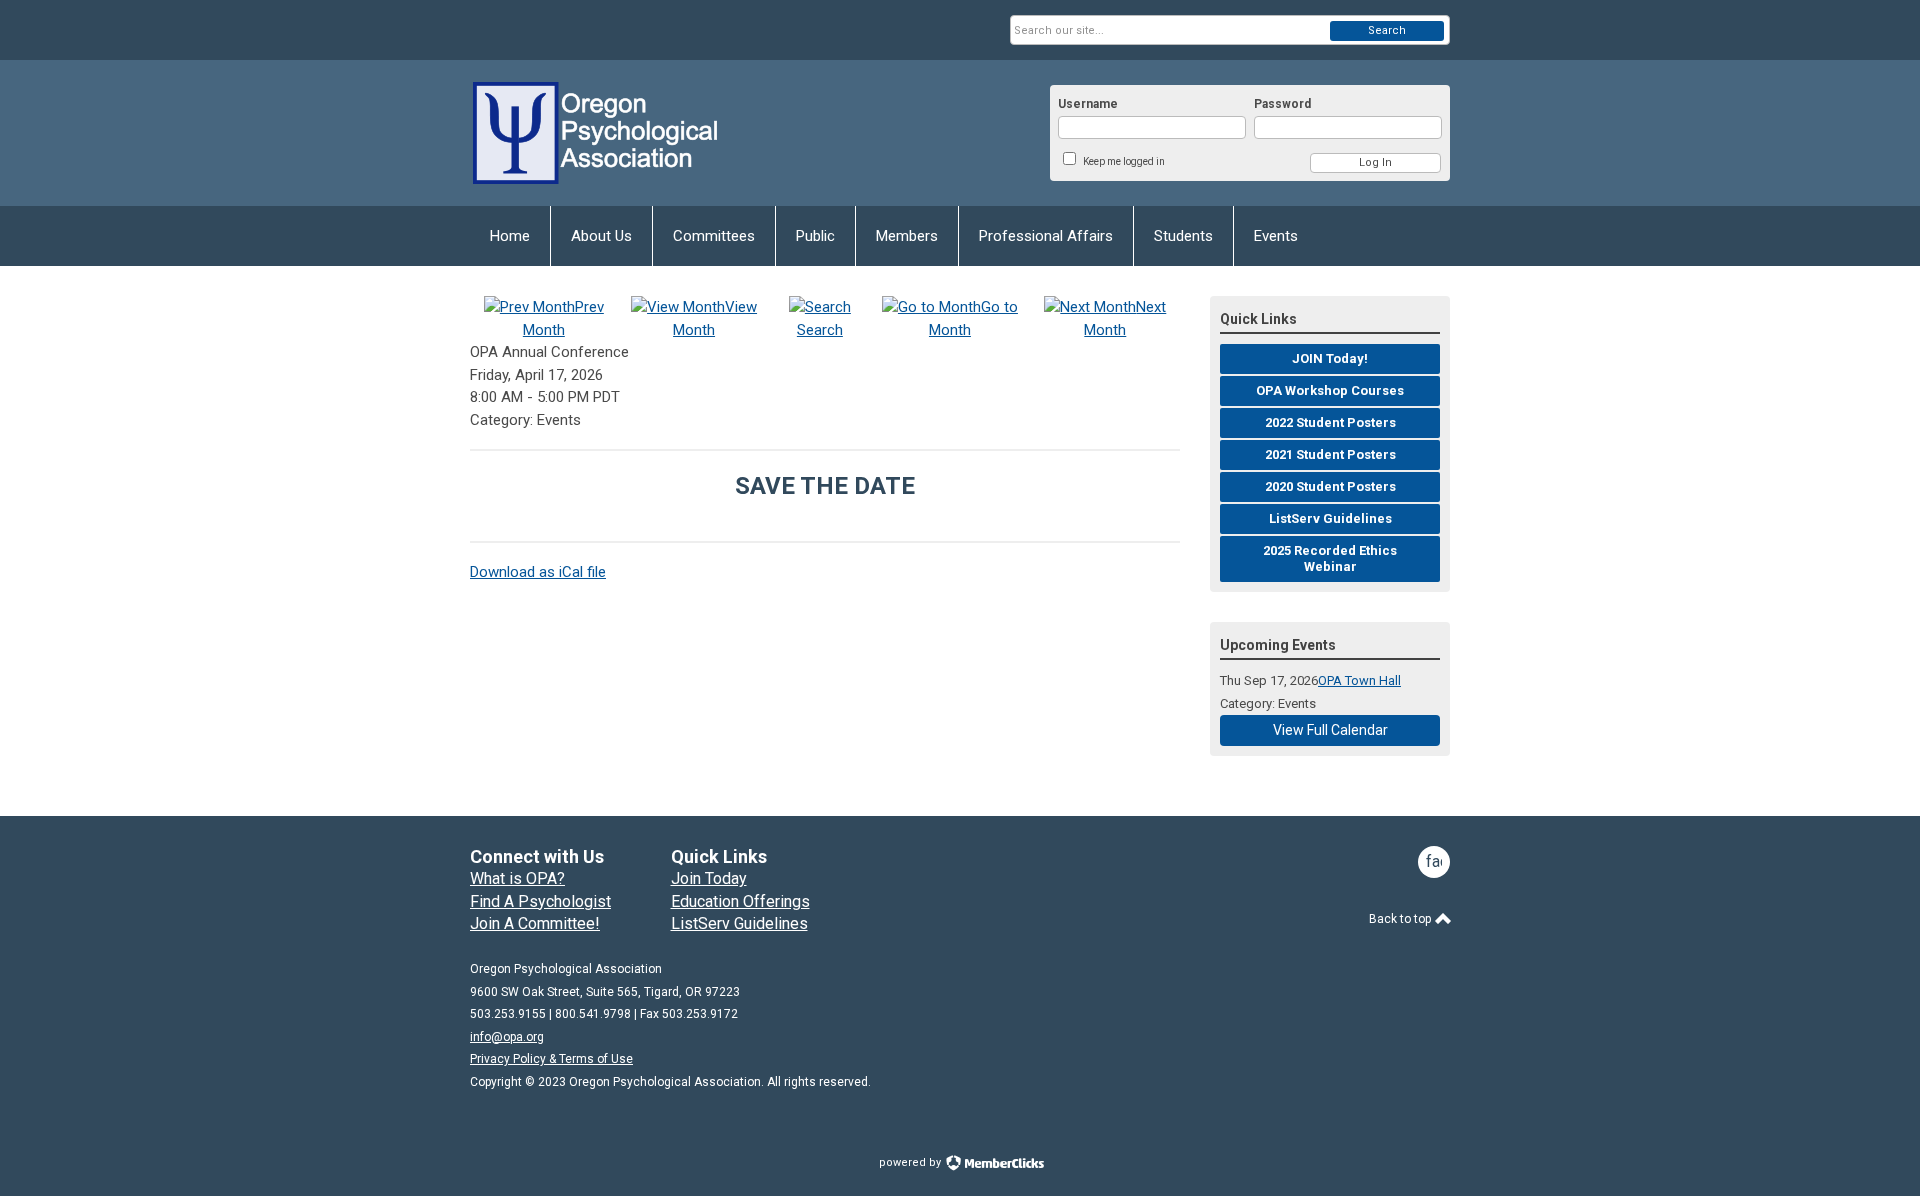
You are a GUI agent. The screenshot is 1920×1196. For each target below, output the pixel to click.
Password (1282, 104)
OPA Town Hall (1359, 680)
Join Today (709, 878)
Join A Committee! (535, 923)
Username (1088, 104)
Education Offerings (740, 901)
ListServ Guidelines (739, 923)
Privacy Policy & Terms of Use (551, 1059)
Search (1387, 30)
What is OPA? (517, 878)
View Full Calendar (1330, 730)
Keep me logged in (1124, 161)
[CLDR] (666, 133)
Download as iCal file (538, 572)
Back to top (1401, 919)
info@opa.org (507, 1037)
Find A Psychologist (540, 901)
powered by (911, 1162)
